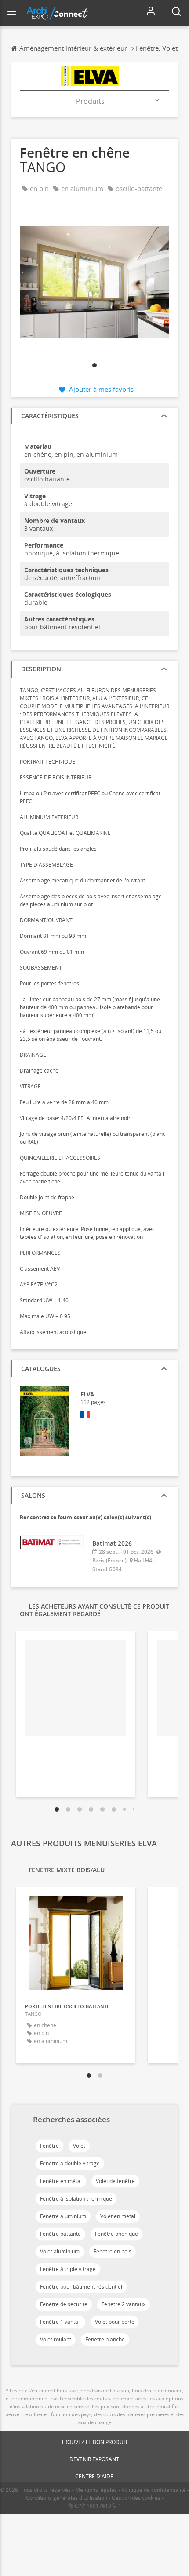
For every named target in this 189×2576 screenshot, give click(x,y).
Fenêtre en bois (113, 2251)
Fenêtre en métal (61, 2181)
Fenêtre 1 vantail (60, 2322)
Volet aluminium (60, 2251)
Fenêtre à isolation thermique (76, 2199)
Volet (79, 2146)
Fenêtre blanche (105, 2339)
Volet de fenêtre (115, 2181)
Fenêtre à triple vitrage (68, 2269)
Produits (90, 101)
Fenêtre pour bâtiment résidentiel (81, 2287)
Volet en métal (118, 2216)
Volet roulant (56, 2339)
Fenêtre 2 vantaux (124, 2304)
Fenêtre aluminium (63, 2216)
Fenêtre (49, 2146)
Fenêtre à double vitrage (70, 2163)
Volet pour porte (115, 2322)
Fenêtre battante (60, 2234)
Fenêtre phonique (116, 2234)
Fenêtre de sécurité (64, 2304)
